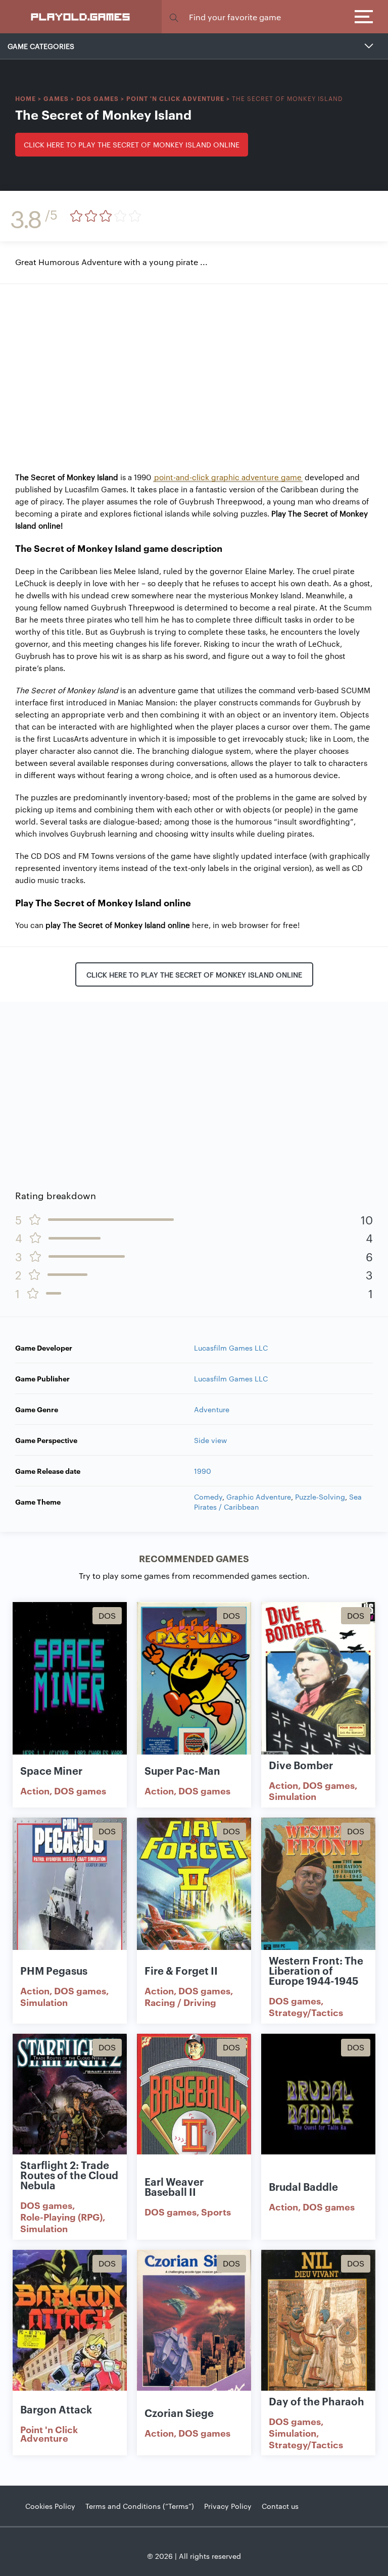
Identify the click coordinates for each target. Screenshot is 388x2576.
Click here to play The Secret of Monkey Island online (132, 144)
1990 (203, 1471)
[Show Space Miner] (70, 1685)
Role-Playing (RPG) (61, 2217)
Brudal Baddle (303, 2186)
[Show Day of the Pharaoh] (318, 2333)
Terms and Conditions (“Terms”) (140, 2506)
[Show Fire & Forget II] (194, 1900)
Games (56, 98)
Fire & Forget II (181, 1970)
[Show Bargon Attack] (70, 2333)
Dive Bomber (301, 1765)
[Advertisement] (194, 370)
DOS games (98, 98)
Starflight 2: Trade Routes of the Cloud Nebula (69, 2175)
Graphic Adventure (259, 1497)
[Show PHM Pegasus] (70, 1900)
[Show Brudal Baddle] (318, 2117)
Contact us (280, 2506)
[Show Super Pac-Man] (194, 1685)
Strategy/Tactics (306, 2012)
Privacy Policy (228, 2506)
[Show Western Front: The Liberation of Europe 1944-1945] (318, 1900)
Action (35, 1790)
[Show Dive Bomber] (318, 1685)
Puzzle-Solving (320, 1497)
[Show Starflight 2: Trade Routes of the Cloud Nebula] (70, 2117)
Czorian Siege (179, 2412)
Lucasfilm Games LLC (231, 1348)
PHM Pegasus (54, 1970)
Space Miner (51, 1770)
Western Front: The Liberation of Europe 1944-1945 (316, 1970)
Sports (216, 2211)
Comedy (208, 1497)
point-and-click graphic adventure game (228, 477)
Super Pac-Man (182, 1770)
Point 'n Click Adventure (175, 98)
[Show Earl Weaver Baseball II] (194, 2117)
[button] (174, 17)
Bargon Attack (56, 2409)
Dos (107, 1615)
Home (26, 98)
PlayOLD (81, 16)
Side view (210, 1440)
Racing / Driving (180, 2002)
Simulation (293, 1796)
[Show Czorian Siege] (194, 2333)
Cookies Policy (50, 2506)
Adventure (212, 1409)
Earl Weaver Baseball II (174, 2186)
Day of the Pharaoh (317, 2401)
